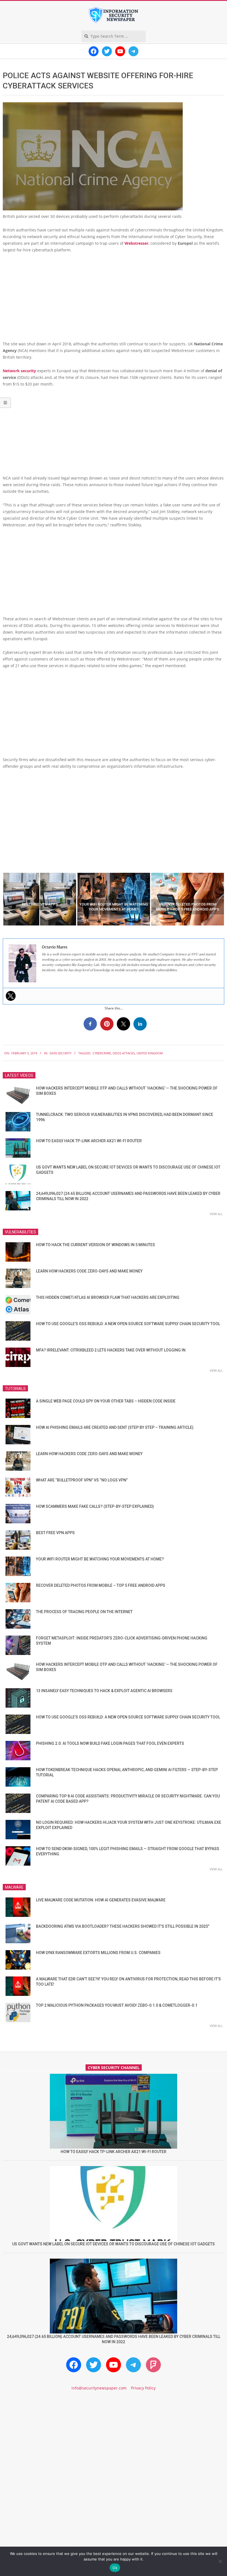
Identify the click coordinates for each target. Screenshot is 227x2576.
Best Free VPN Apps (55, 1533)
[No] (220, 2561)
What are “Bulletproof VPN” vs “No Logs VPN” (82, 1480)
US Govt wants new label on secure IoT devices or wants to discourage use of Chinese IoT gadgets (114, 2244)
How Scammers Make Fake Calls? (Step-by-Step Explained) (95, 1506)
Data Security (60, 1053)
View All (216, 1214)
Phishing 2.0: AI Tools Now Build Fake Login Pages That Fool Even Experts (110, 1743)
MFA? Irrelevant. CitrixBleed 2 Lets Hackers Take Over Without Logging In (111, 1350)
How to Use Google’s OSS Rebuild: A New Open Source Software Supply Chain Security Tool (128, 1324)
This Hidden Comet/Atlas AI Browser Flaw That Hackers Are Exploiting (108, 1297)
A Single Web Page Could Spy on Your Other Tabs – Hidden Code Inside (106, 1401)
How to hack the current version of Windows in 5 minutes (96, 1245)
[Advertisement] (114, 299)
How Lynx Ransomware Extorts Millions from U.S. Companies (98, 1953)
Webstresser (136, 243)
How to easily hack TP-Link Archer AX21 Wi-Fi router (89, 1141)
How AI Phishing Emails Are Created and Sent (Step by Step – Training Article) (115, 1427)
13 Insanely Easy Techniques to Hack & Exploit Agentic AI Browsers (104, 1691)
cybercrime (102, 1053)
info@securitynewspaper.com (99, 2388)
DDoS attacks (124, 1053)
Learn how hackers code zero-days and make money (89, 1271)
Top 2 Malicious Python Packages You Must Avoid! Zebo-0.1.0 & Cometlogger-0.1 (117, 2005)
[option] (40, 899)
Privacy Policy (143, 2388)
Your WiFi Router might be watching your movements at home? (100, 1559)
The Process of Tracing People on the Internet (84, 1612)
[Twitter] (11, 996)
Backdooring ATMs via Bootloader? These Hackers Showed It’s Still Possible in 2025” (123, 1926)
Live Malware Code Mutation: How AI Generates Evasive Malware (101, 1900)
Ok (115, 2568)
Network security (19, 371)
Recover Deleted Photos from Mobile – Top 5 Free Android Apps (101, 1585)
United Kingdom (150, 1053)
